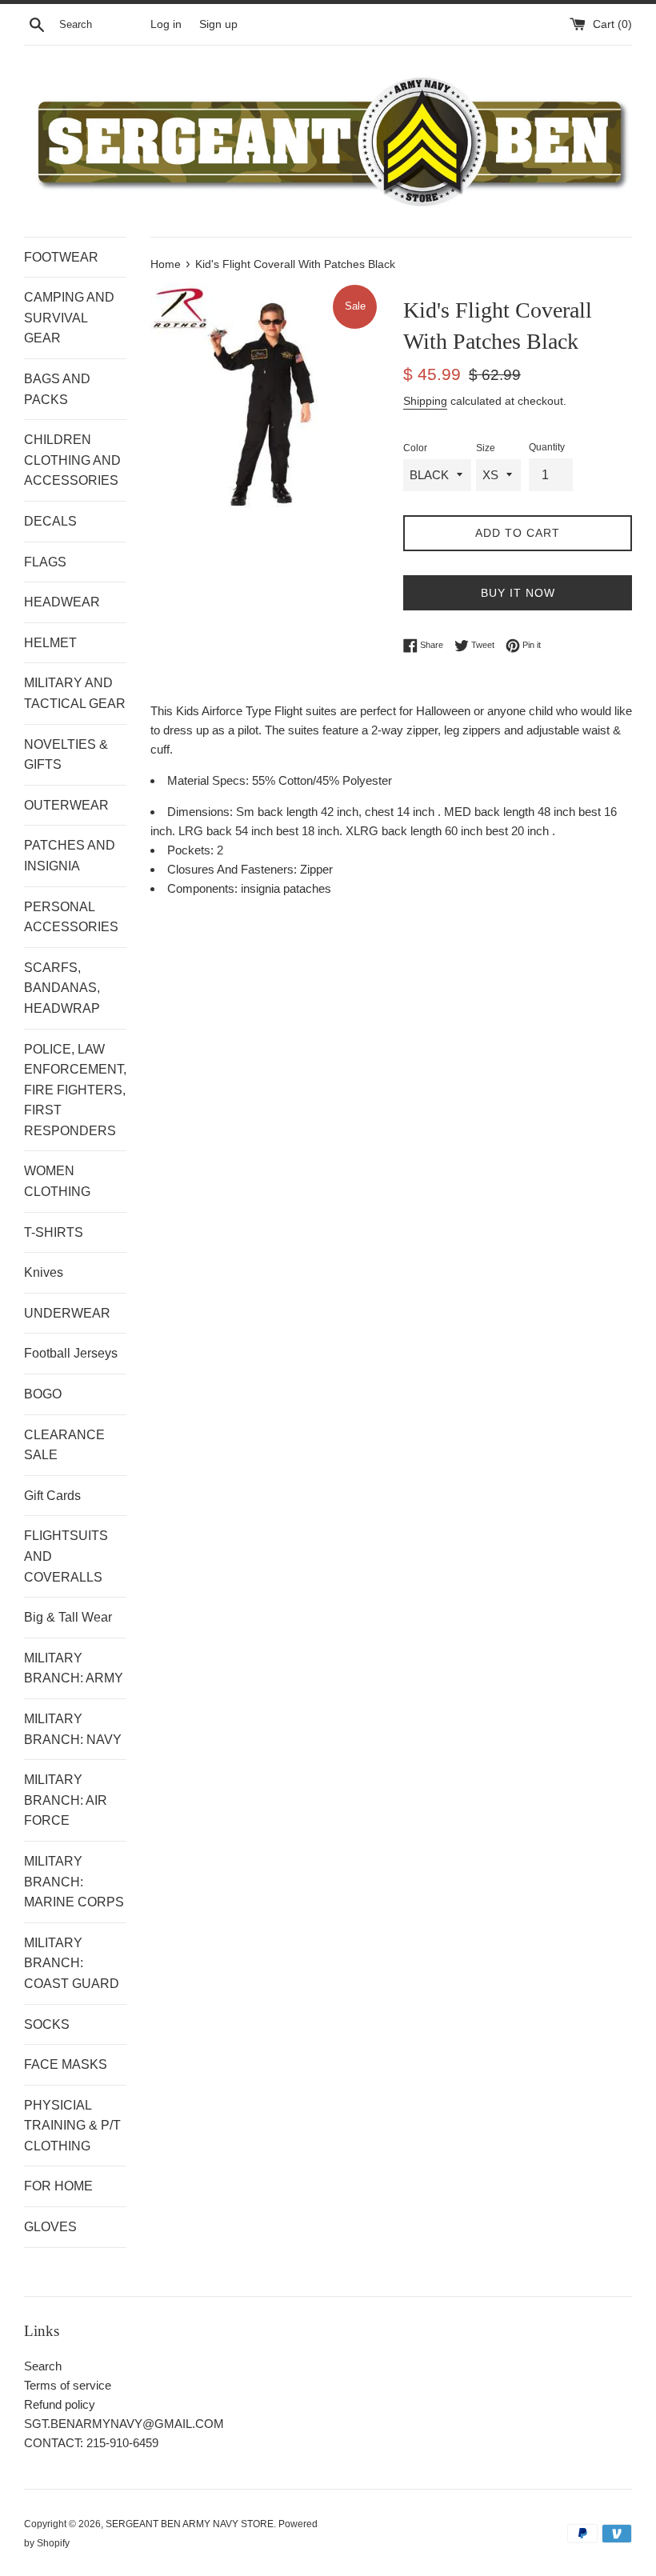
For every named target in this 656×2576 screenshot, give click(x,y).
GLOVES (50, 2227)
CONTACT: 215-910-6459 (91, 2443)
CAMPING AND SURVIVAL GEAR (69, 318)
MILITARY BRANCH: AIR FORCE (66, 1800)
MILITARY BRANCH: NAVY (73, 1729)
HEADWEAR (62, 602)
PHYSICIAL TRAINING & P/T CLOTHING (72, 2126)
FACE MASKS (66, 2064)
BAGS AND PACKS (57, 389)
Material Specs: (210, 780)
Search (43, 2366)
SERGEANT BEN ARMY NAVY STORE (190, 2524)
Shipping (425, 401)
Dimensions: (202, 812)
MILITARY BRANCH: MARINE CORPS (74, 1882)
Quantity (547, 447)
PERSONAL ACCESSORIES (71, 917)
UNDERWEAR (67, 1313)
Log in (166, 24)
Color (415, 448)
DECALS (50, 521)
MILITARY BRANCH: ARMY (74, 1668)
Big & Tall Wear (68, 1617)
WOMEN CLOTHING (57, 1181)
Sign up (218, 24)
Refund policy (60, 2404)
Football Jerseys (71, 1353)
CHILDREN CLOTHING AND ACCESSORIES (72, 460)
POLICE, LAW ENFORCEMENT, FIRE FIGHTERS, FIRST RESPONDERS (75, 1090)
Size (486, 448)
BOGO (43, 1394)
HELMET (50, 643)
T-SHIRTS (54, 1232)
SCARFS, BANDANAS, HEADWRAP (62, 988)
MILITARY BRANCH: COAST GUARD (72, 1963)
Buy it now (518, 593)
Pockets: (192, 850)
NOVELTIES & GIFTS (66, 755)
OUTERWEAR (66, 805)
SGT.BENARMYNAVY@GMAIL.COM (124, 2424)
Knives (44, 1272)
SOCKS (47, 2024)
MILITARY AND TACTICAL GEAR (75, 693)
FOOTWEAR (61, 257)
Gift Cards (52, 1496)
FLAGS (45, 562)
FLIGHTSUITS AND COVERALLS (66, 1556)
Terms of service (68, 2385)
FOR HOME (58, 2186)
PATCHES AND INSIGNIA (70, 856)
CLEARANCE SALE (64, 1445)
